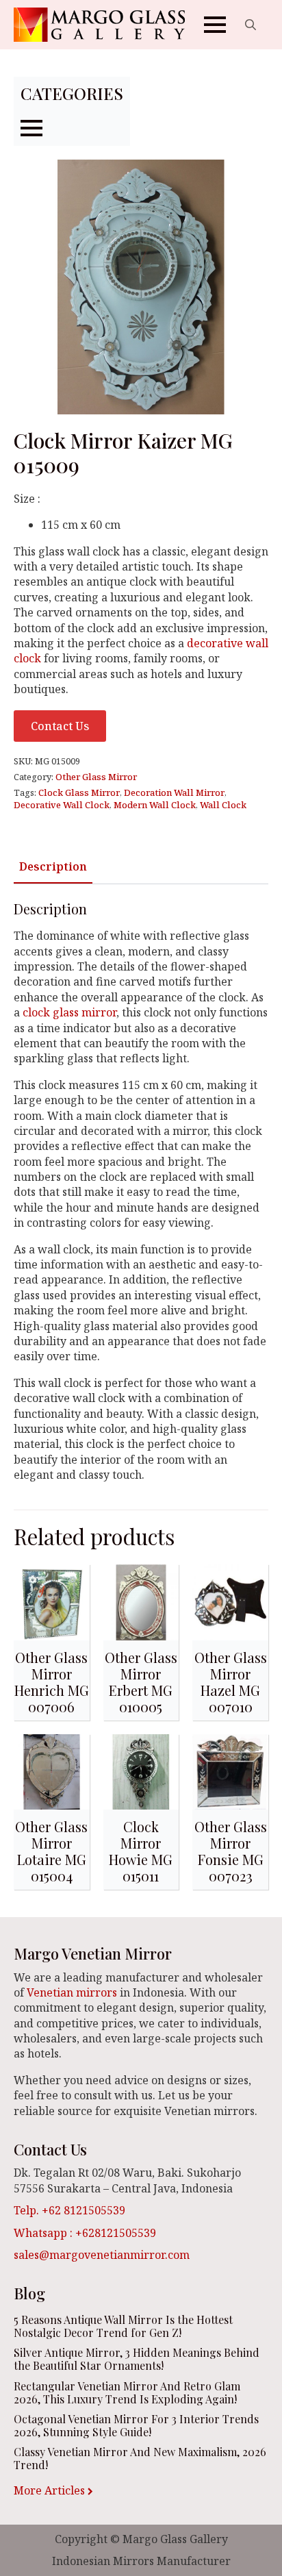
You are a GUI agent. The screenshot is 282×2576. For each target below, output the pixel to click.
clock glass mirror (69, 1012)
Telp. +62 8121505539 (69, 2210)
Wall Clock (223, 805)
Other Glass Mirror (96, 777)
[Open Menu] (215, 25)
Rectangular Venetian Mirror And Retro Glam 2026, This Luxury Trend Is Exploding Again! (127, 2392)
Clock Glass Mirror (79, 792)
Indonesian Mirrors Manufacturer (141, 2561)
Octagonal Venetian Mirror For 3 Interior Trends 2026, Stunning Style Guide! (136, 2425)
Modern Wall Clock (155, 805)
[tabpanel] (141, 1191)
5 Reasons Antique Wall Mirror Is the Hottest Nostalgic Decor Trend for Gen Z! (123, 2326)
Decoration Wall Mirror (174, 792)
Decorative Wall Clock (62, 805)
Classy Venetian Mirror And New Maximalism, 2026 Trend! (140, 2458)
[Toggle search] (251, 25)
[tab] (53, 866)
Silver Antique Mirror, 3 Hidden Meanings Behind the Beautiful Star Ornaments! (137, 2359)
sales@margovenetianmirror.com (102, 2255)
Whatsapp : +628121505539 (85, 2233)
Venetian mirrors (72, 1992)
